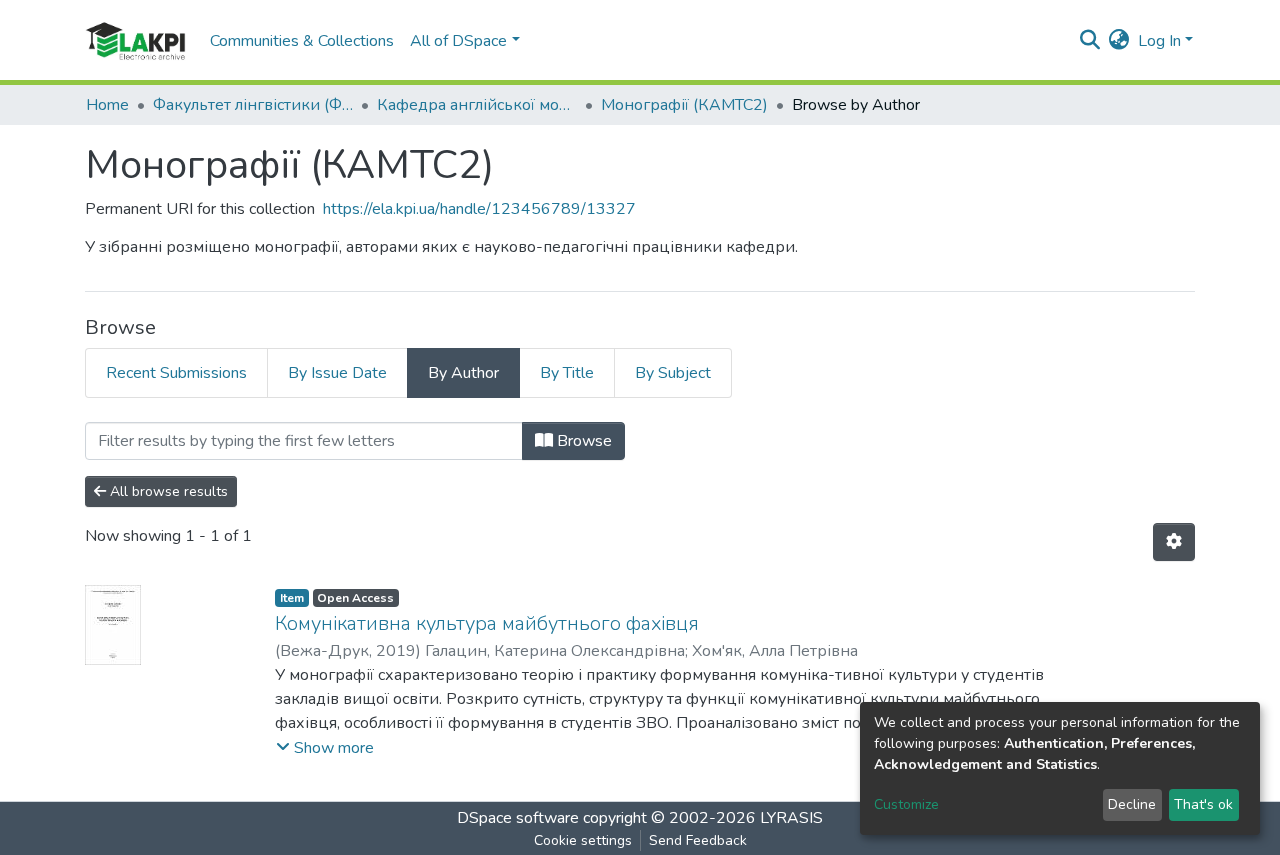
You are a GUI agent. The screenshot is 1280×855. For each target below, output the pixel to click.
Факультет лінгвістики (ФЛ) (253, 105)
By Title (567, 373)
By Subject (673, 373)
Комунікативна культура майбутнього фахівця (487, 623)
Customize (906, 804)
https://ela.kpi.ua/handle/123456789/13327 (479, 209)
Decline (1132, 804)
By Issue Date (337, 373)
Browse (582, 441)
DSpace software (518, 818)
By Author (463, 373)
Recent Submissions (176, 373)
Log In (1159, 41)
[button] (1119, 41)
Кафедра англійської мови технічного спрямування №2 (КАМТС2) (477, 105)
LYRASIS (791, 818)
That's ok (1203, 804)
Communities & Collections (302, 41)
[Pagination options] (1174, 542)
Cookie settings (583, 840)
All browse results (167, 491)
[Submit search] (1090, 41)
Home (107, 105)
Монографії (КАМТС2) (684, 105)
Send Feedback (698, 840)
